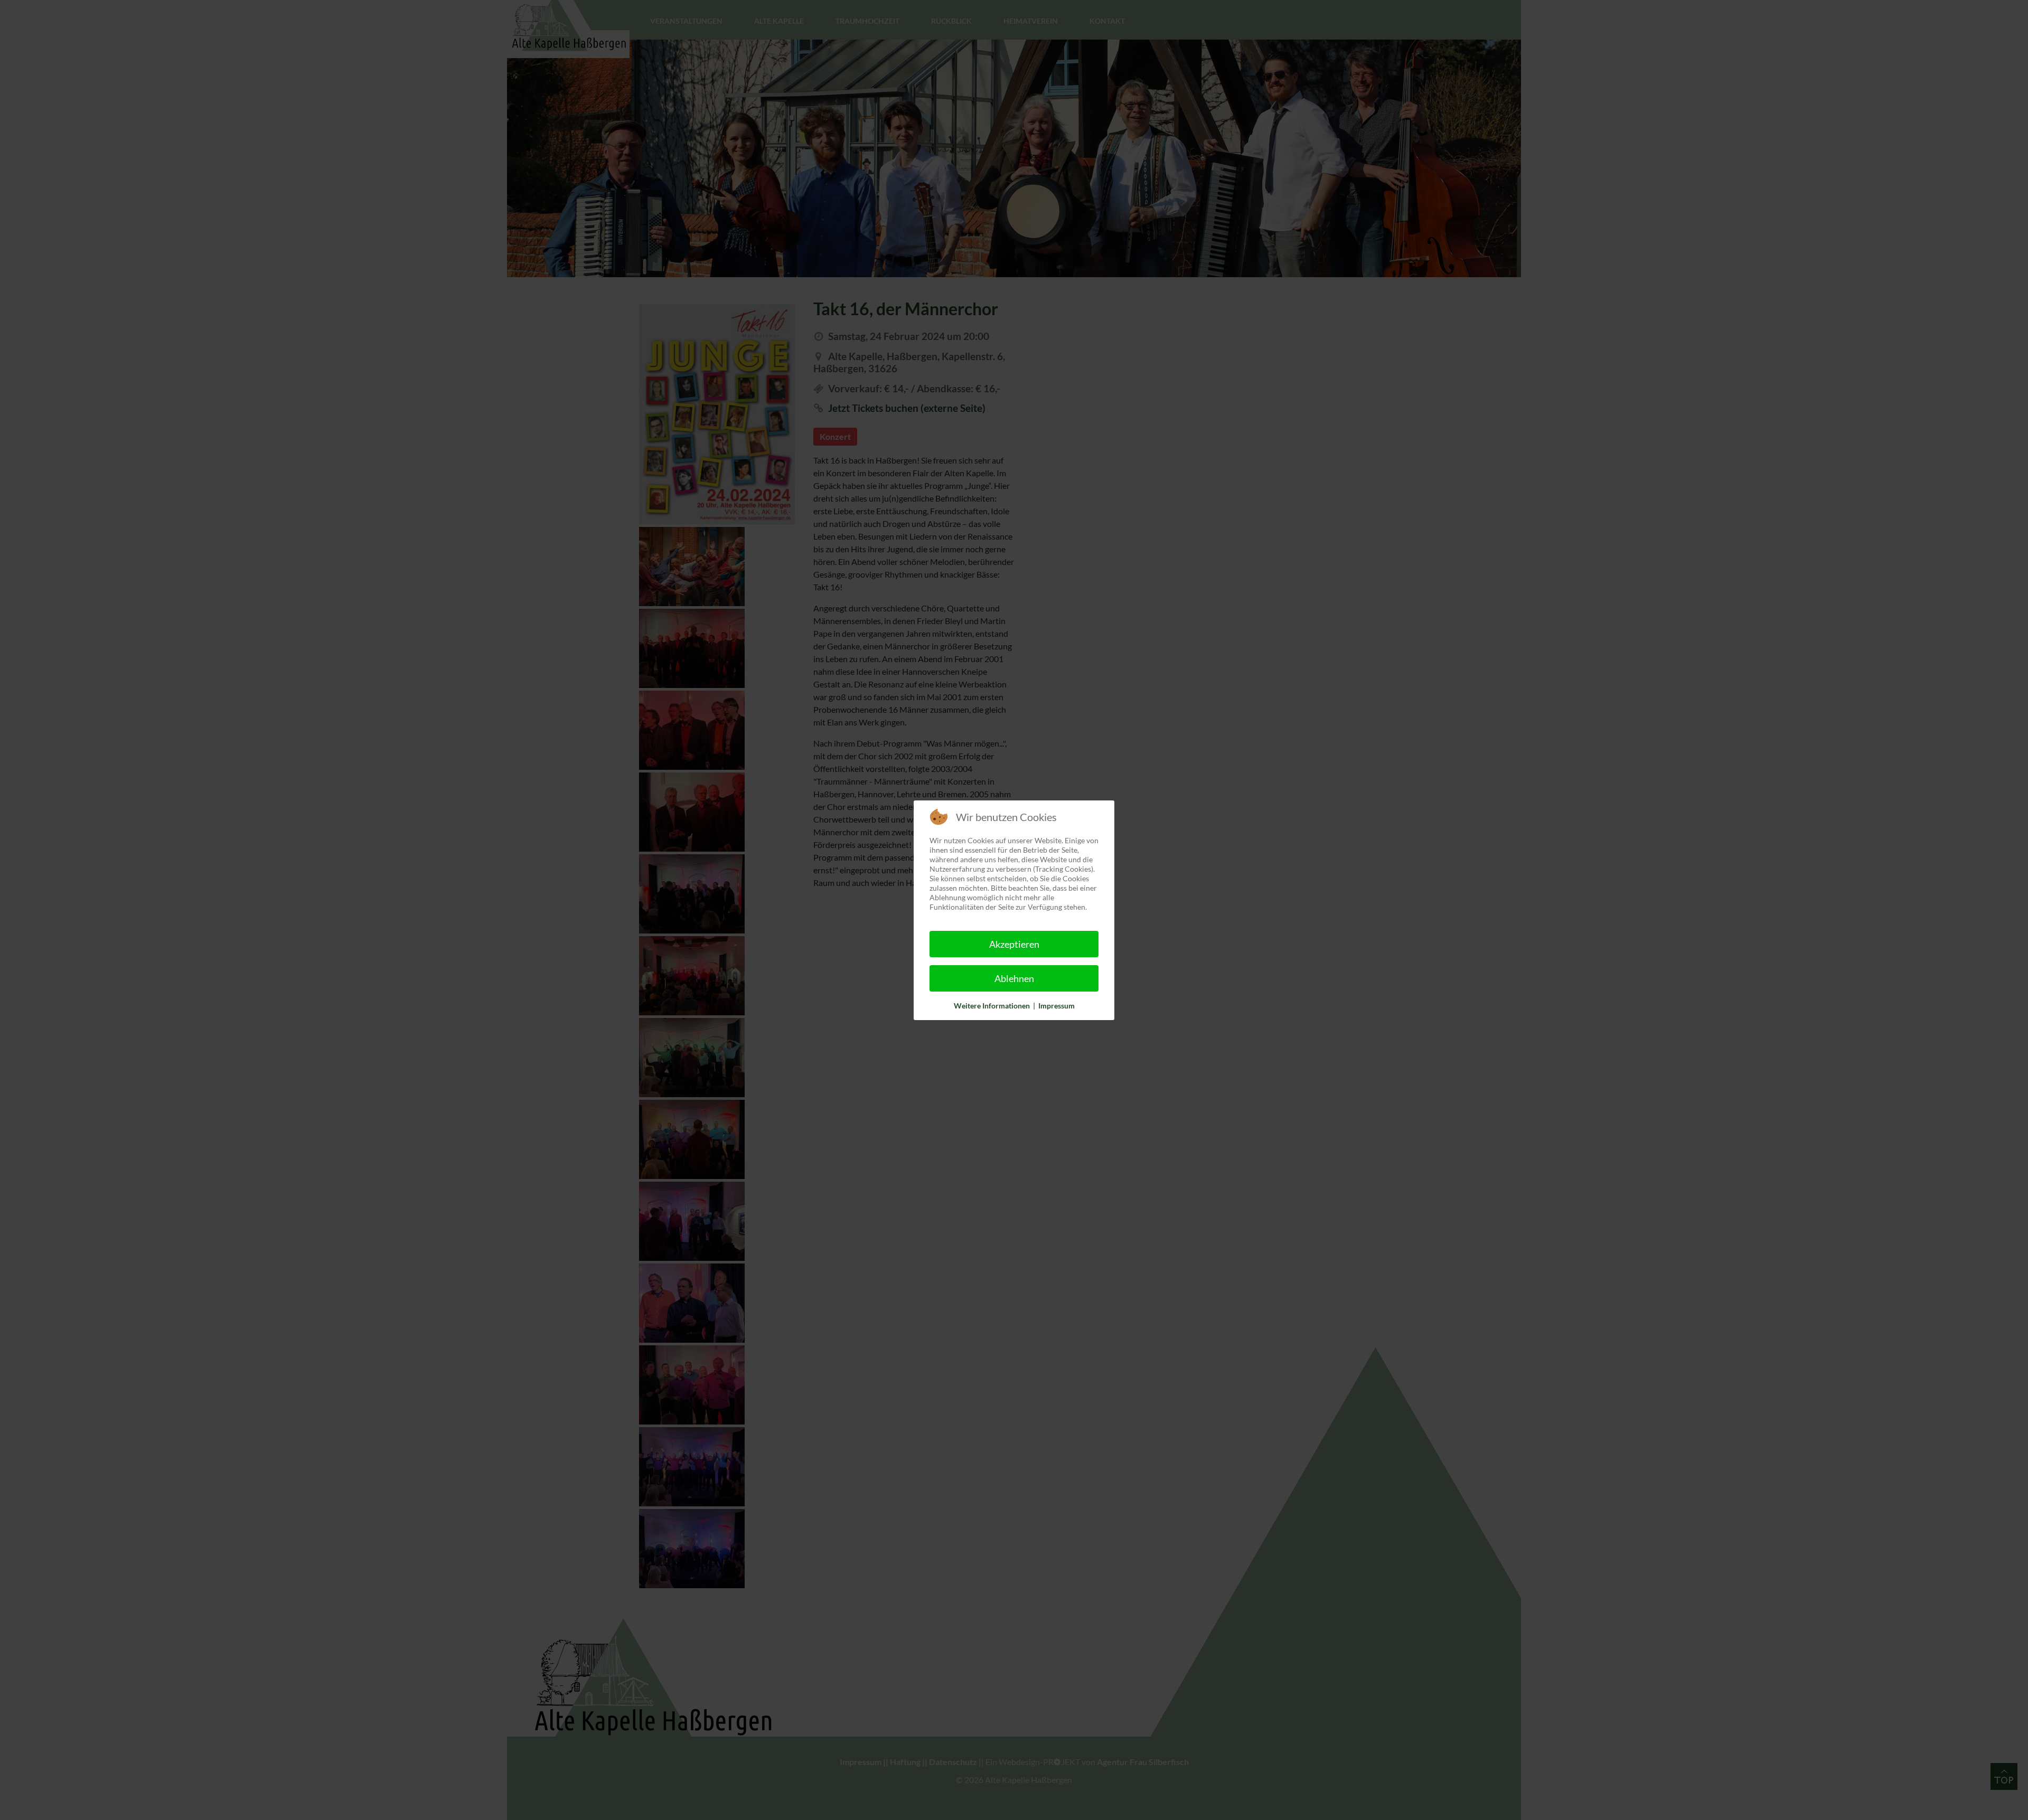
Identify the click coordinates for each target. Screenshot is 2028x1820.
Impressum (1057, 1006)
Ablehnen (1014, 978)
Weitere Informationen (992, 1006)
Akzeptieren (1014, 944)
